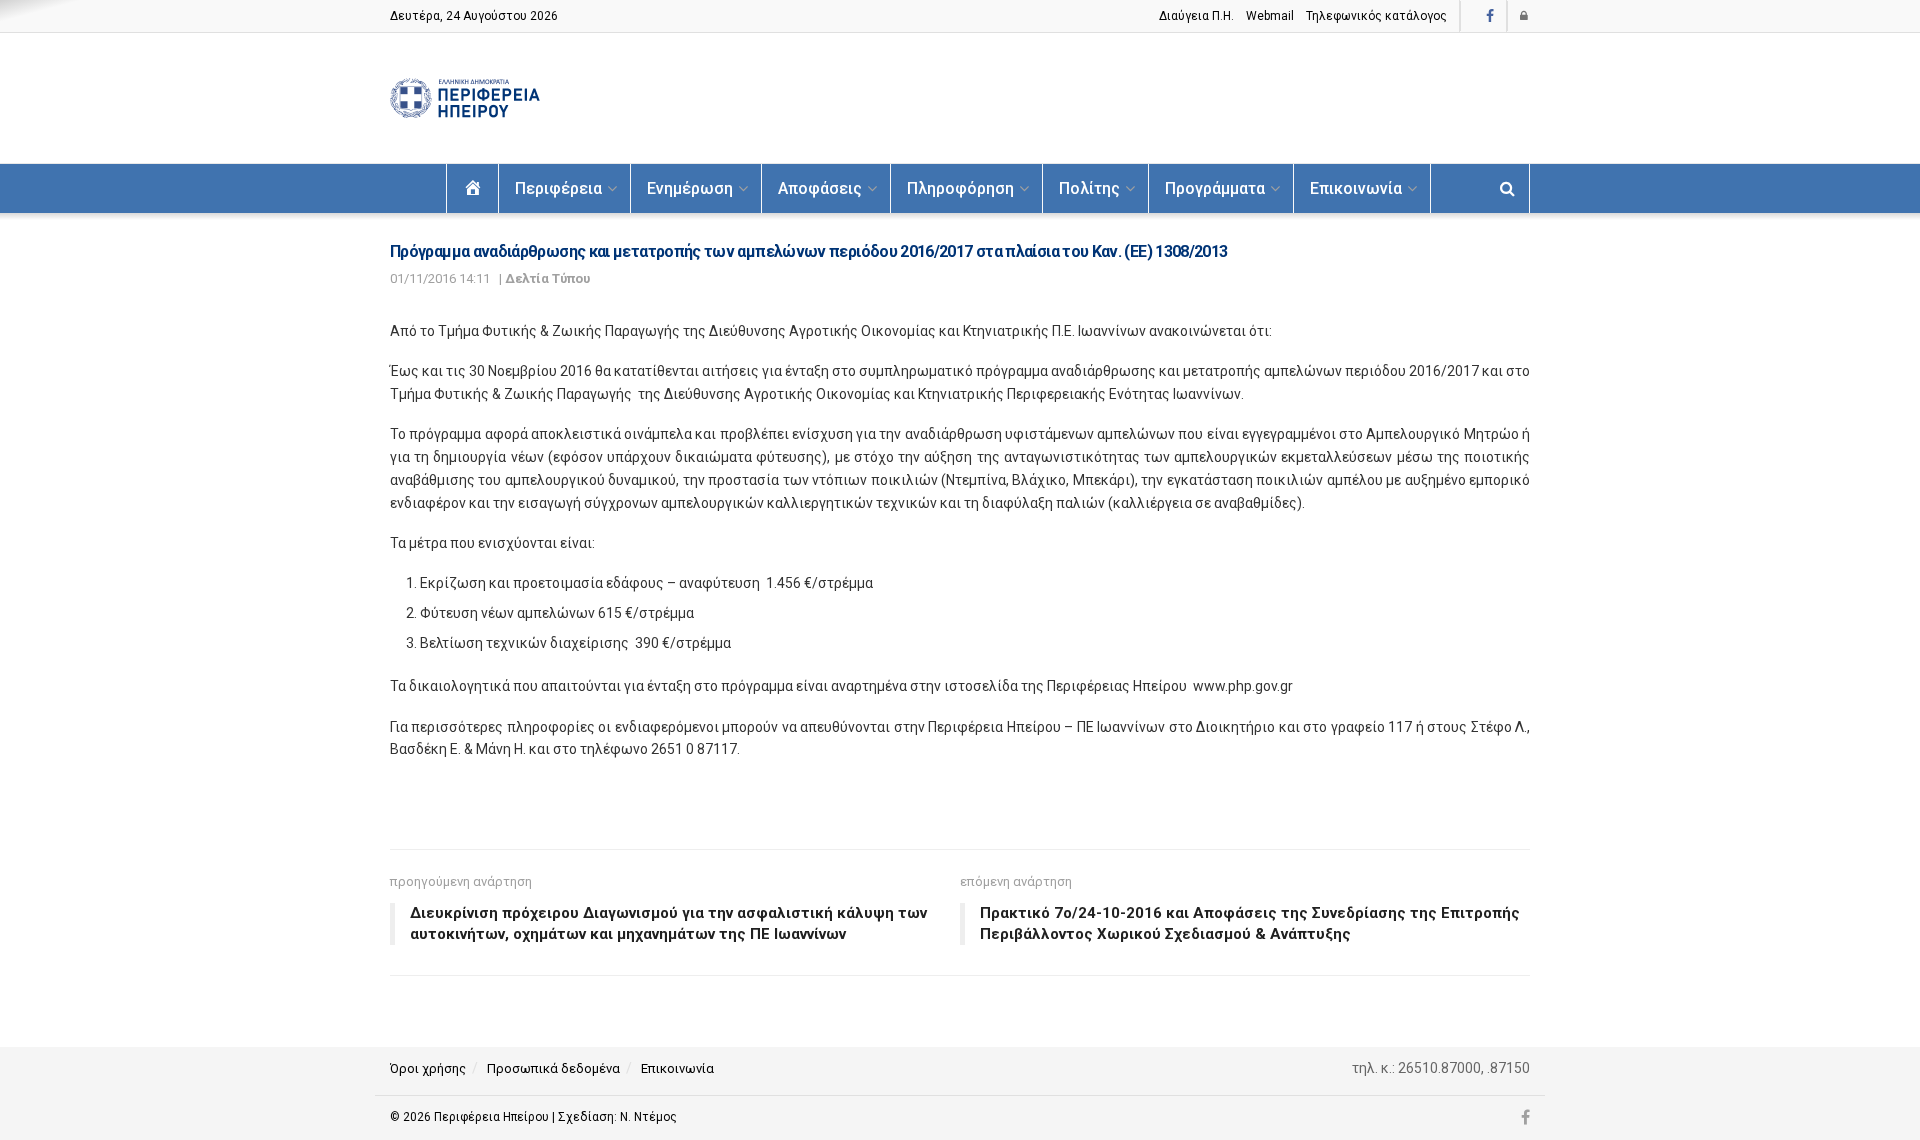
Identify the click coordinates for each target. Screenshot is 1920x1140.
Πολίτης (1089, 188)
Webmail (1270, 16)
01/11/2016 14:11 (440, 278)
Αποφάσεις (820, 188)
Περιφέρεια (558, 188)
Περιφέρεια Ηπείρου (493, 1117)
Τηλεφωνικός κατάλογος (1376, 16)
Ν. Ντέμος (648, 1117)
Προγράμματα (1215, 188)
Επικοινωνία (1356, 188)
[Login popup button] (1525, 16)
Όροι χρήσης (428, 1068)
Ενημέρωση (690, 188)
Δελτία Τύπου (547, 278)
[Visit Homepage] (465, 98)
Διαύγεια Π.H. (1196, 16)
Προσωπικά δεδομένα (553, 1068)
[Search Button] (1507, 188)
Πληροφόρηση (960, 188)
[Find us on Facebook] (1490, 16)
